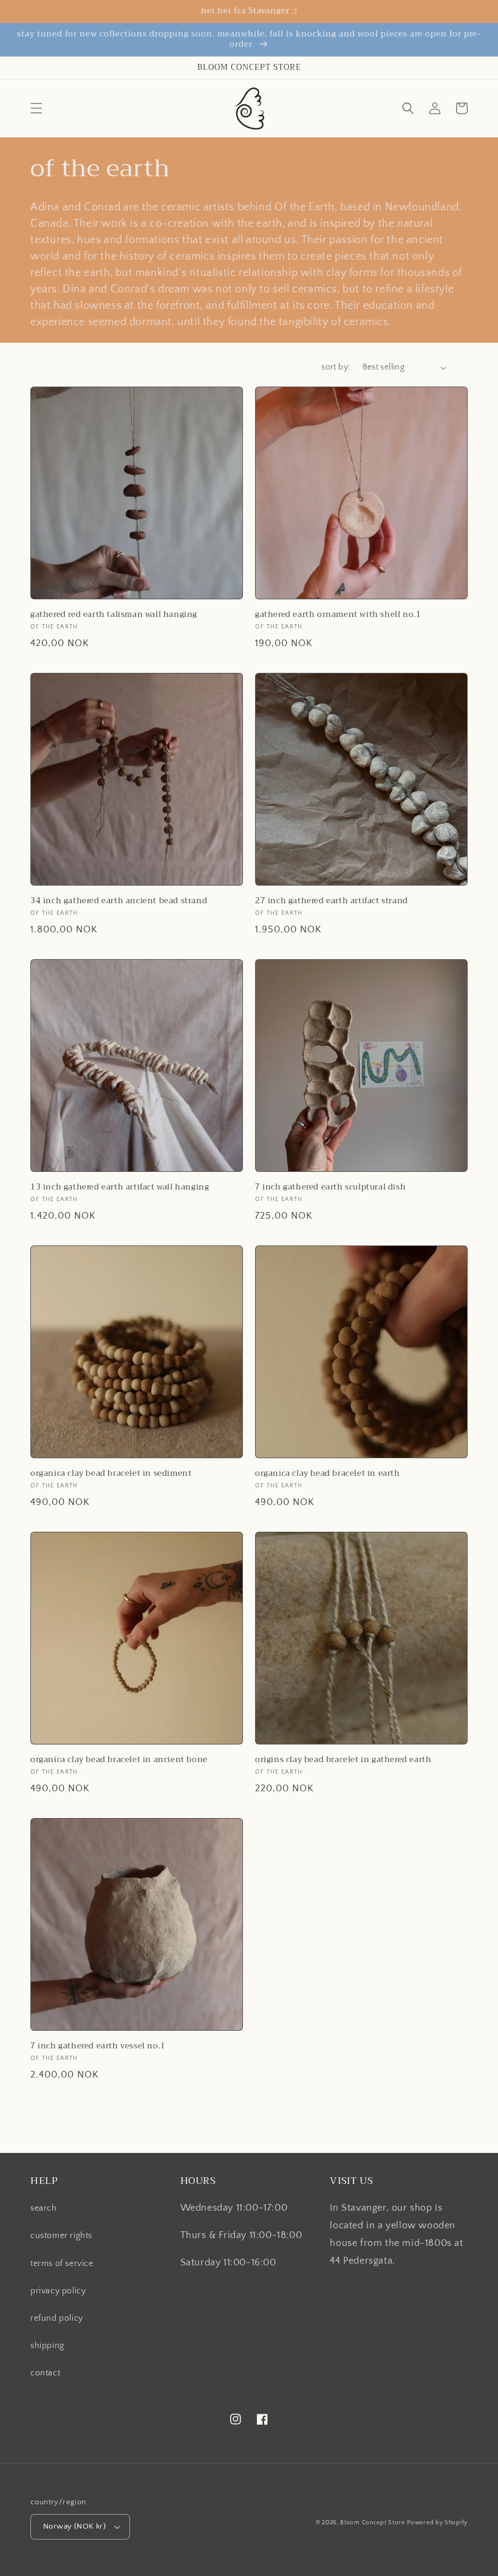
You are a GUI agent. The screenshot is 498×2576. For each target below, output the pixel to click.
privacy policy (58, 2291)
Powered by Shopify (437, 2523)
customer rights (61, 2236)
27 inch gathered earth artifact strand (332, 901)
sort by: (336, 367)
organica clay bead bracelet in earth (328, 1474)
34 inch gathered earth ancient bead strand (119, 901)
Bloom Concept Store (372, 2523)
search (44, 2208)
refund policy (57, 2318)
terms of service (62, 2264)
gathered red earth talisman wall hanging (114, 615)
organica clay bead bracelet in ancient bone (119, 1760)
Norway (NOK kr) (74, 2526)
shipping (47, 2346)
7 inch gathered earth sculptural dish (330, 1187)
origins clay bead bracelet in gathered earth (343, 1760)
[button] (36, 108)
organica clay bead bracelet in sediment (111, 1474)
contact (45, 2373)
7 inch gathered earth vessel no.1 (98, 2046)
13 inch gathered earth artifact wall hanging (120, 1187)
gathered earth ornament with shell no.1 (338, 615)
